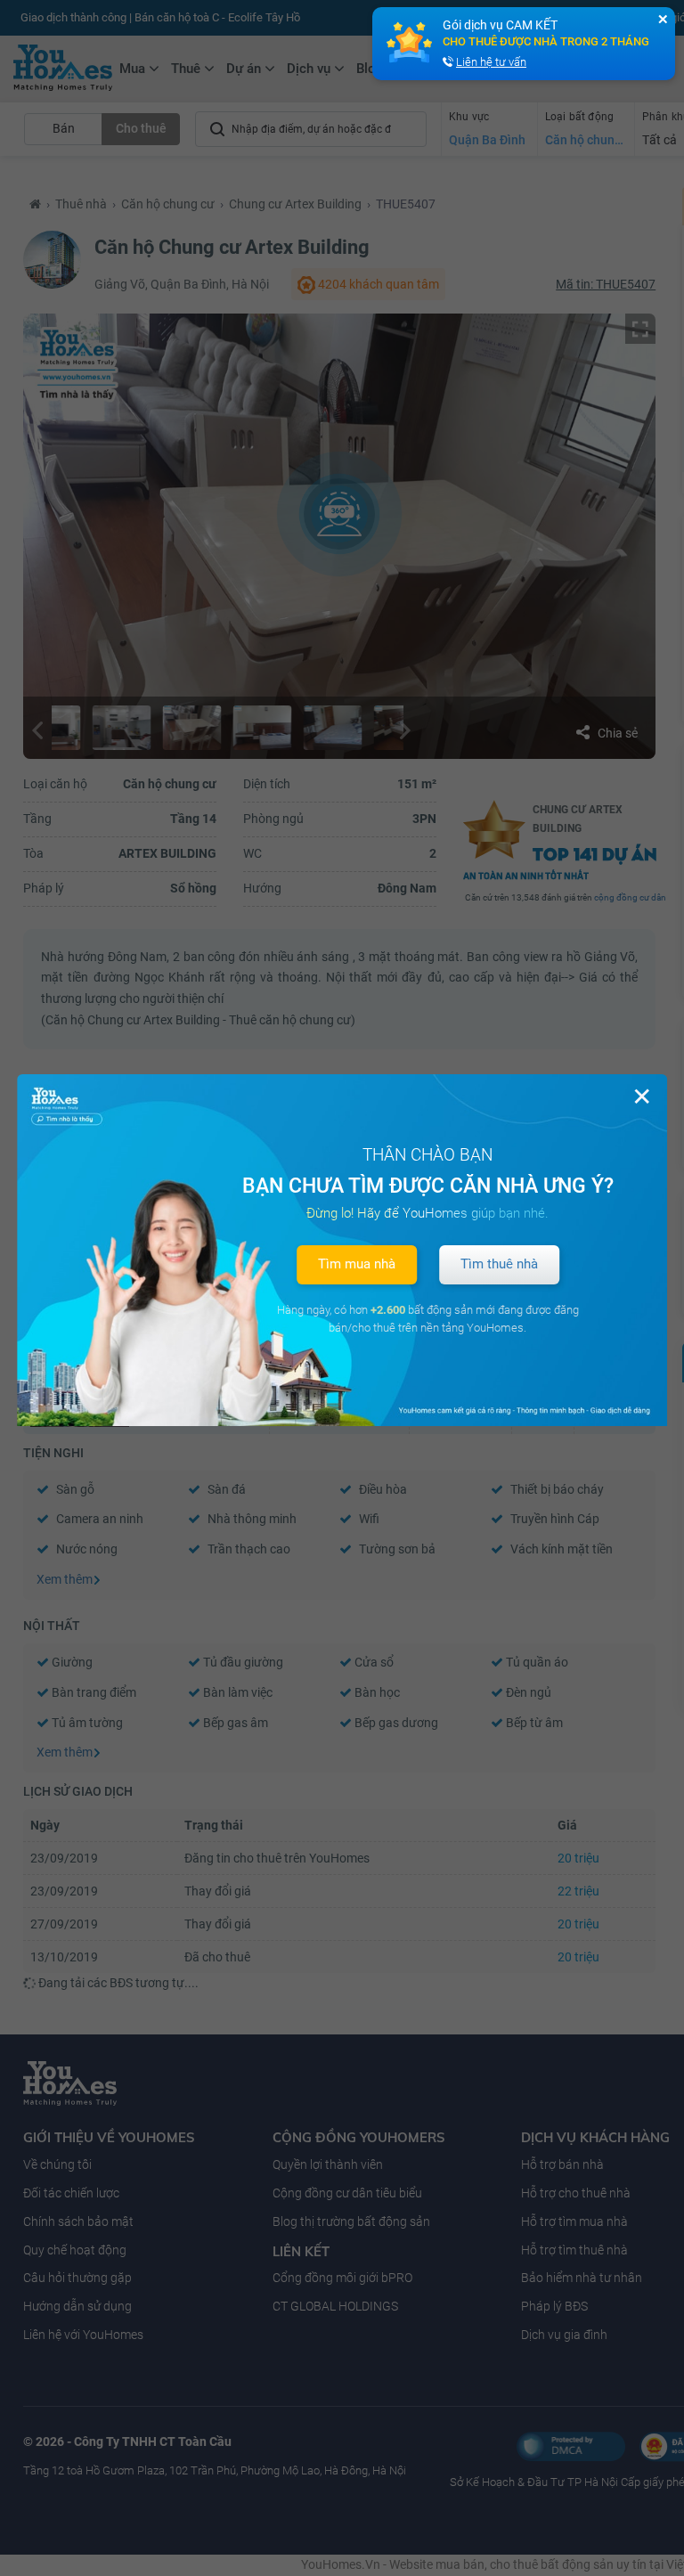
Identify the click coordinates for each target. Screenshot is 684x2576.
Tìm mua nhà (357, 1264)
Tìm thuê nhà (499, 1264)
